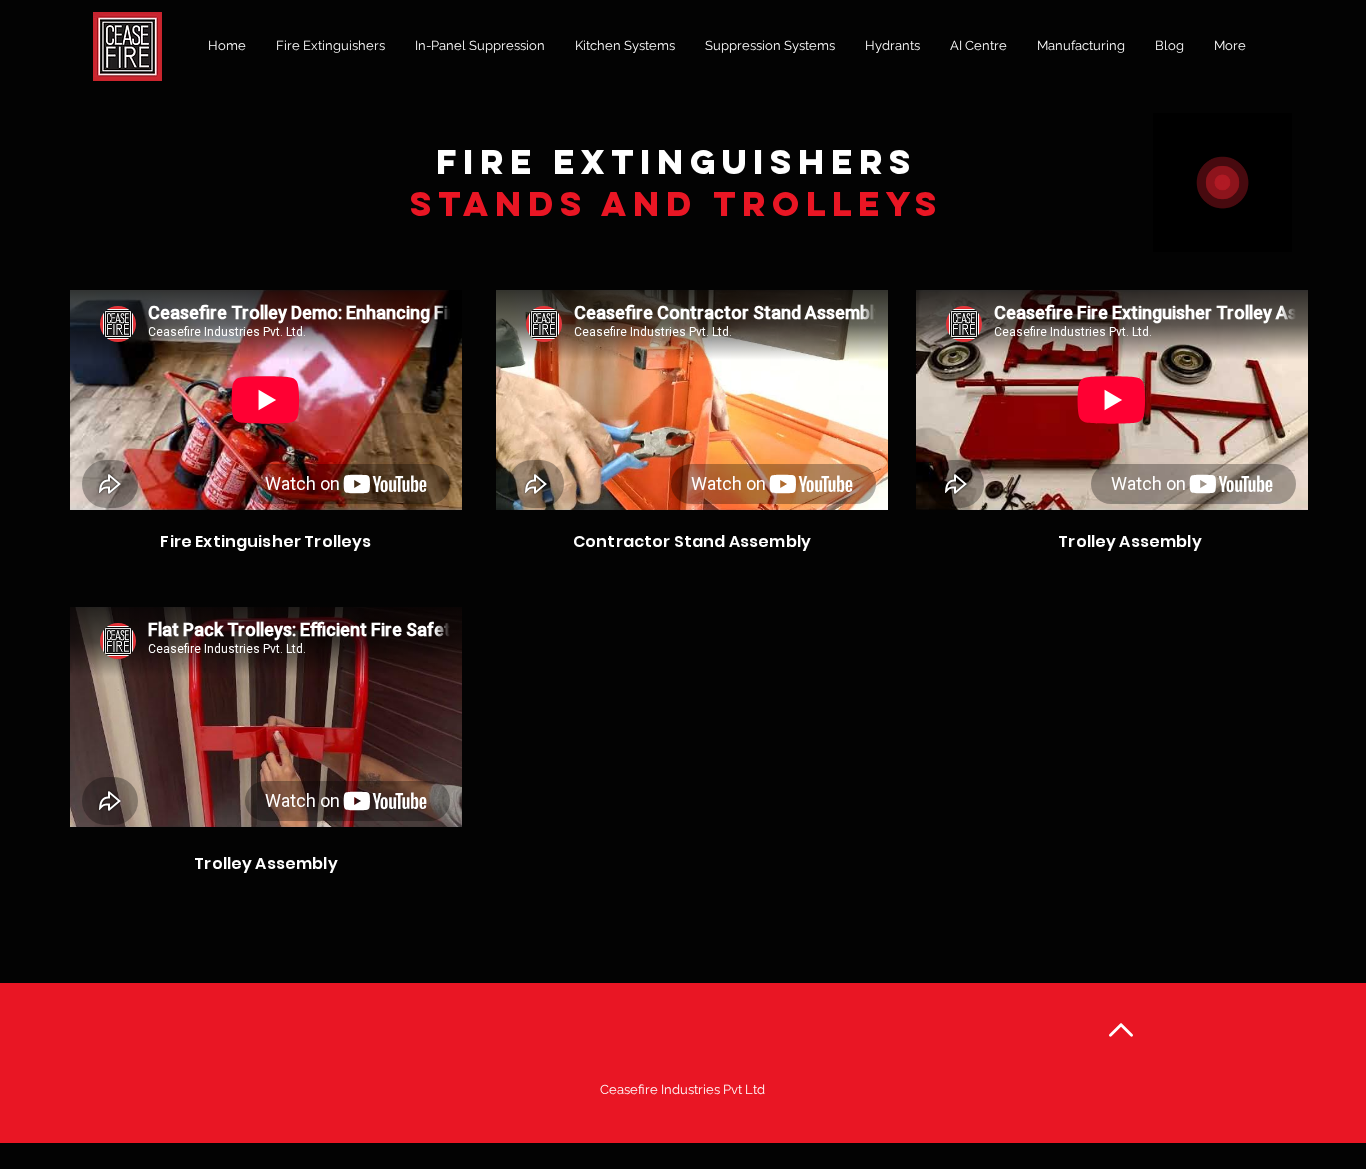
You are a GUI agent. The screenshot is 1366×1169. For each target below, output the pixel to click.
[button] (330, 46)
